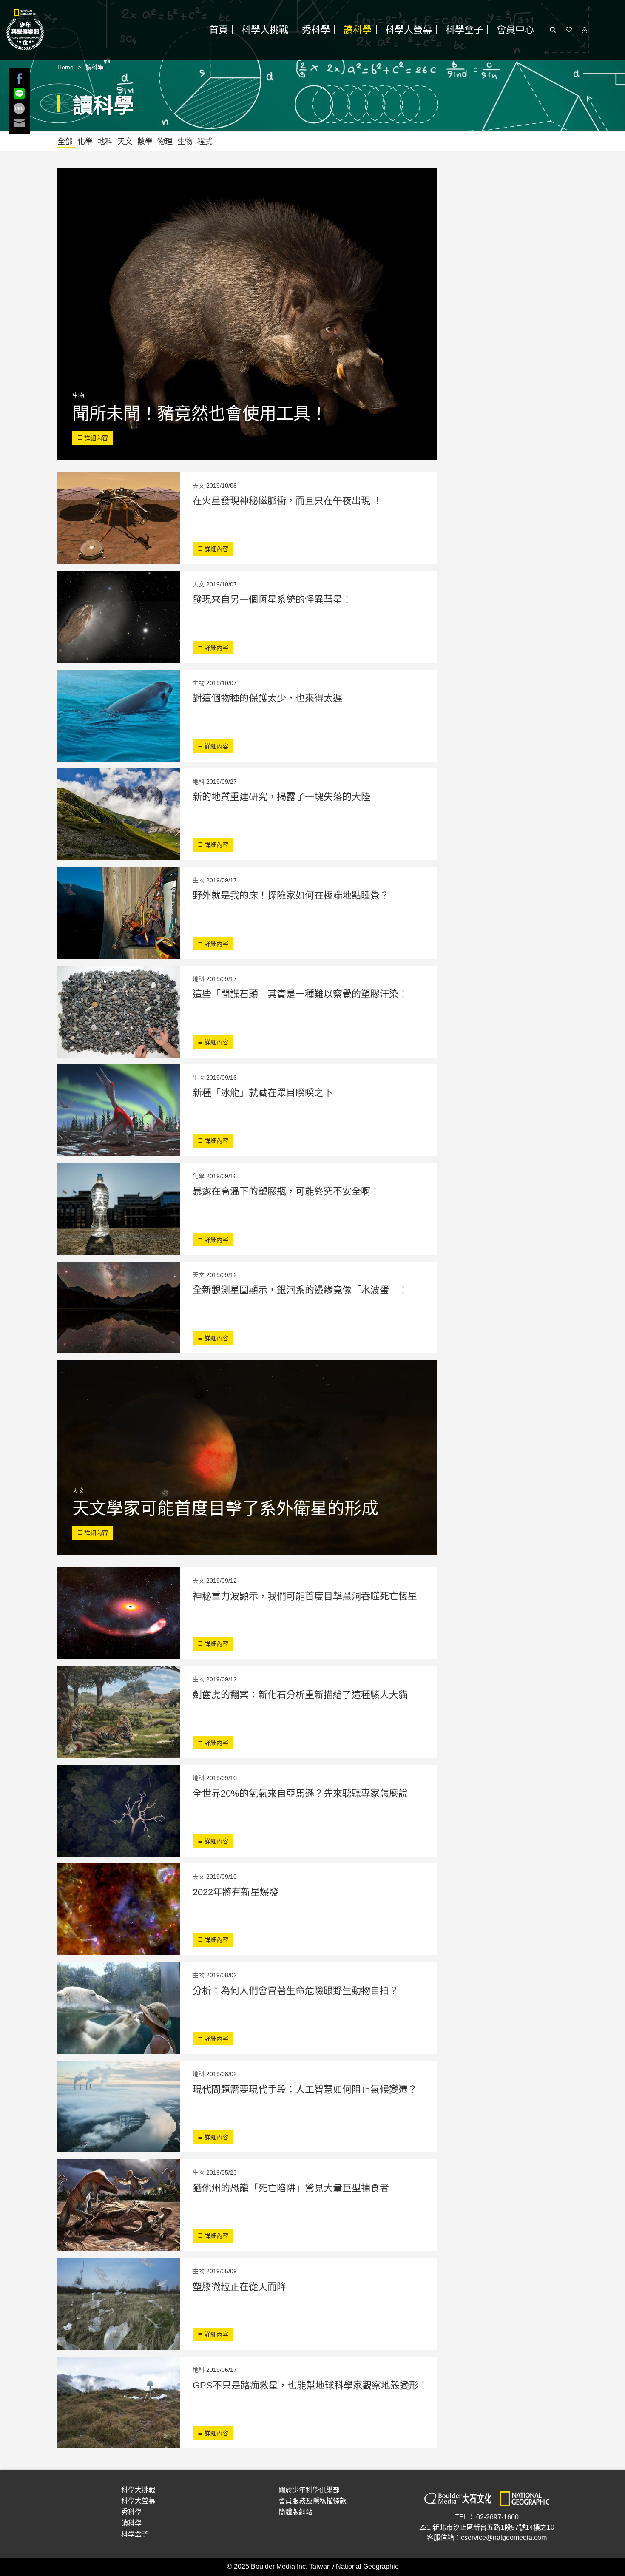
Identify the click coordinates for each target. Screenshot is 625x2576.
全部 (66, 142)
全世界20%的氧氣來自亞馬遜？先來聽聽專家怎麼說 (300, 1793)
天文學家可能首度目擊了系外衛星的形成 (225, 1508)
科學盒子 (464, 30)
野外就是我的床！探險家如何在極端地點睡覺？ (291, 895)
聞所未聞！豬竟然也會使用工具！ (200, 413)
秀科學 (316, 30)
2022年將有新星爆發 (236, 1892)
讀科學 (358, 30)
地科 (106, 142)
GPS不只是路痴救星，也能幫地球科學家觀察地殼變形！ (310, 2385)
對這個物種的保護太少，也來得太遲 (267, 698)
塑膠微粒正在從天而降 (239, 2287)
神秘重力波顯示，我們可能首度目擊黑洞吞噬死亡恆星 (305, 1596)
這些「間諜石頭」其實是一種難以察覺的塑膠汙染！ (300, 994)
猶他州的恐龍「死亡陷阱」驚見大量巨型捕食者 (291, 2188)
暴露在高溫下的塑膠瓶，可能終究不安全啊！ (286, 1191)
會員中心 (515, 30)
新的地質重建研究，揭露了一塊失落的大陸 (281, 797)
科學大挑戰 (265, 30)
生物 (186, 142)
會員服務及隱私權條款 (312, 2501)
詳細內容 (95, 438)
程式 (205, 142)
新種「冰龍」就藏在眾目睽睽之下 (263, 1093)
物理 (166, 142)
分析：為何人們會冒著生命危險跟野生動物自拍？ (295, 1991)
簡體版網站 (295, 2512)
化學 (86, 142)
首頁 (219, 30)
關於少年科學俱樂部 (309, 2490)
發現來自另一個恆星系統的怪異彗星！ (272, 599)
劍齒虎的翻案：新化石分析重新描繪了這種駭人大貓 (300, 1695)
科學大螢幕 (409, 30)
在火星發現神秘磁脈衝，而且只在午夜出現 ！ (287, 501)
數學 (146, 142)
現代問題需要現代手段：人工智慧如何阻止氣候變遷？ (305, 2089)
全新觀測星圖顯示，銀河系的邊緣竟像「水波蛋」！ (300, 1290)
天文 (126, 142)
